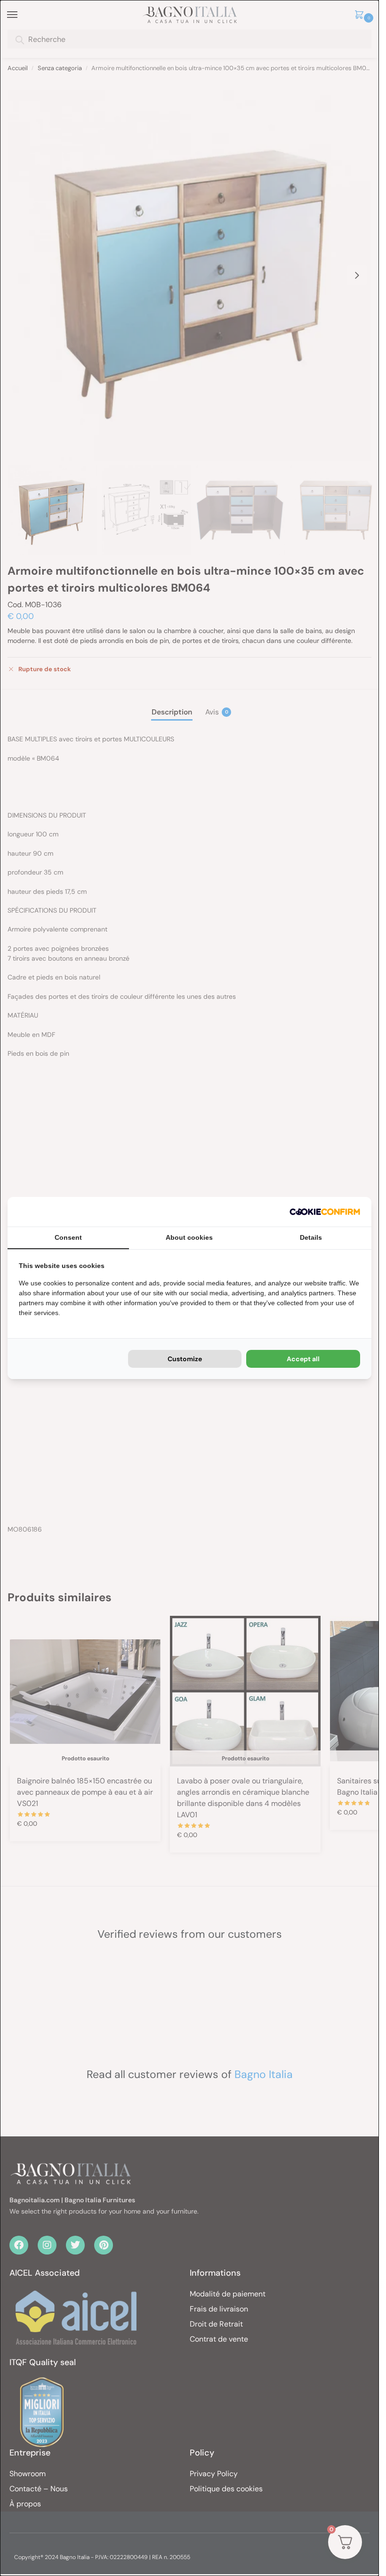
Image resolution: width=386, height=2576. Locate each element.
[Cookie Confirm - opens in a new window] (325, 1212)
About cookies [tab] (189, 1237)
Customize (185, 1359)
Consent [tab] (68, 1237)
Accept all (303, 1359)
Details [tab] (311, 1237)
